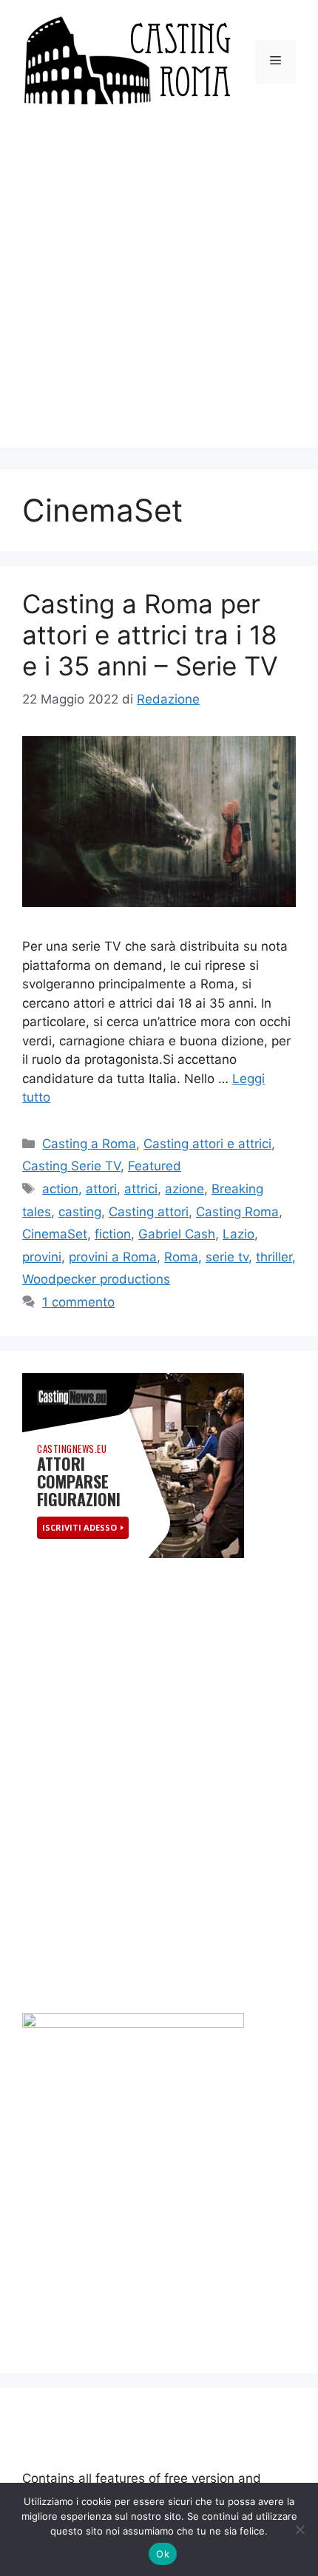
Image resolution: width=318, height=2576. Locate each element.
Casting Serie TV (71, 1166)
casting (80, 1212)
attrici (141, 1189)
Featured (155, 1166)
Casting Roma (237, 1212)
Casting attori (149, 1212)
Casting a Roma (89, 1144)
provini (42, 1257)
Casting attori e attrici (207, 1144)
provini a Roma (113, 1257)
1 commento (78, 1302)
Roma (181, 1257)
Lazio (238, 1234)
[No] (300, 2529)
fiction (113, 1234)
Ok (163, 2554)
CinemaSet (55, 1234)
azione (185, 1189)
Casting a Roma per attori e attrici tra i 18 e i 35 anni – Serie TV (150, 635)
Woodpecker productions (96, 1279)
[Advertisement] (159, 289)
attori (101, 1189)
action (60, 1189)
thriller (274, 1257)
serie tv (227, 1257)
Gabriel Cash (177, 1234)
